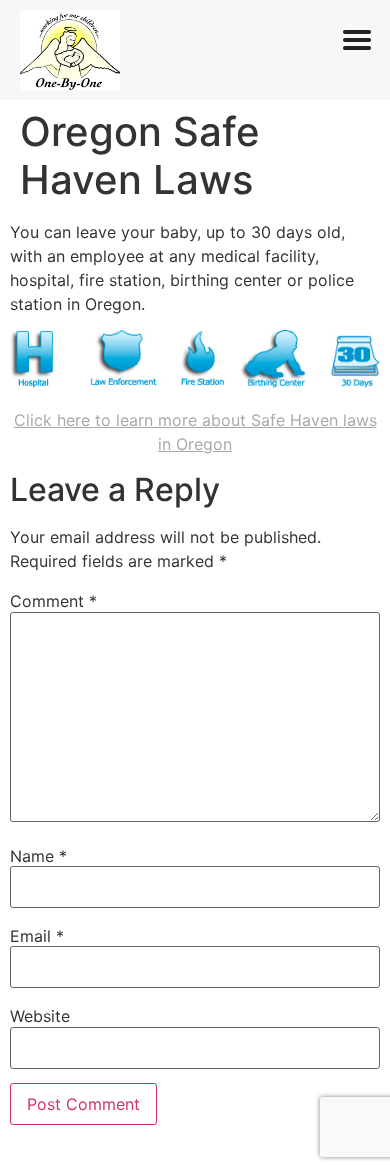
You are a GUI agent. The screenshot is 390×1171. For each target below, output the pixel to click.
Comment (53, 601)
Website (40, 1016)
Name (38, 856)
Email (37, 936)
